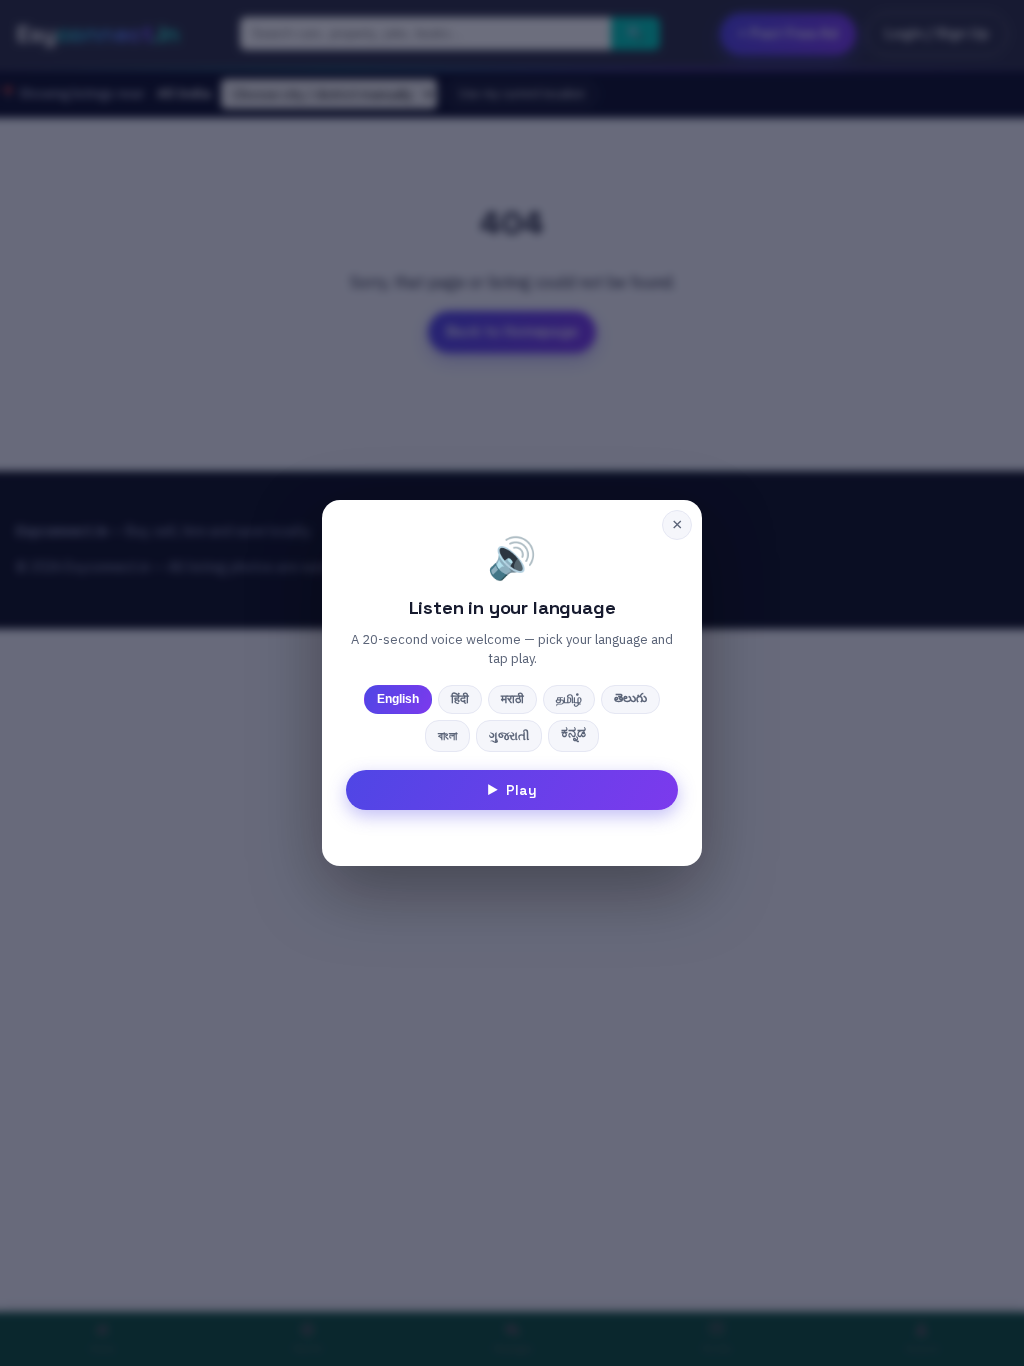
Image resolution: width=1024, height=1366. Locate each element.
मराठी (512, 699)
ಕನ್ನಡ (573, 733)
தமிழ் (569, 699)
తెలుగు (630, 698)
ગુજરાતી (509, 736)
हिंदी (460, 699)
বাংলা (447, 736)
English (398, 699)
